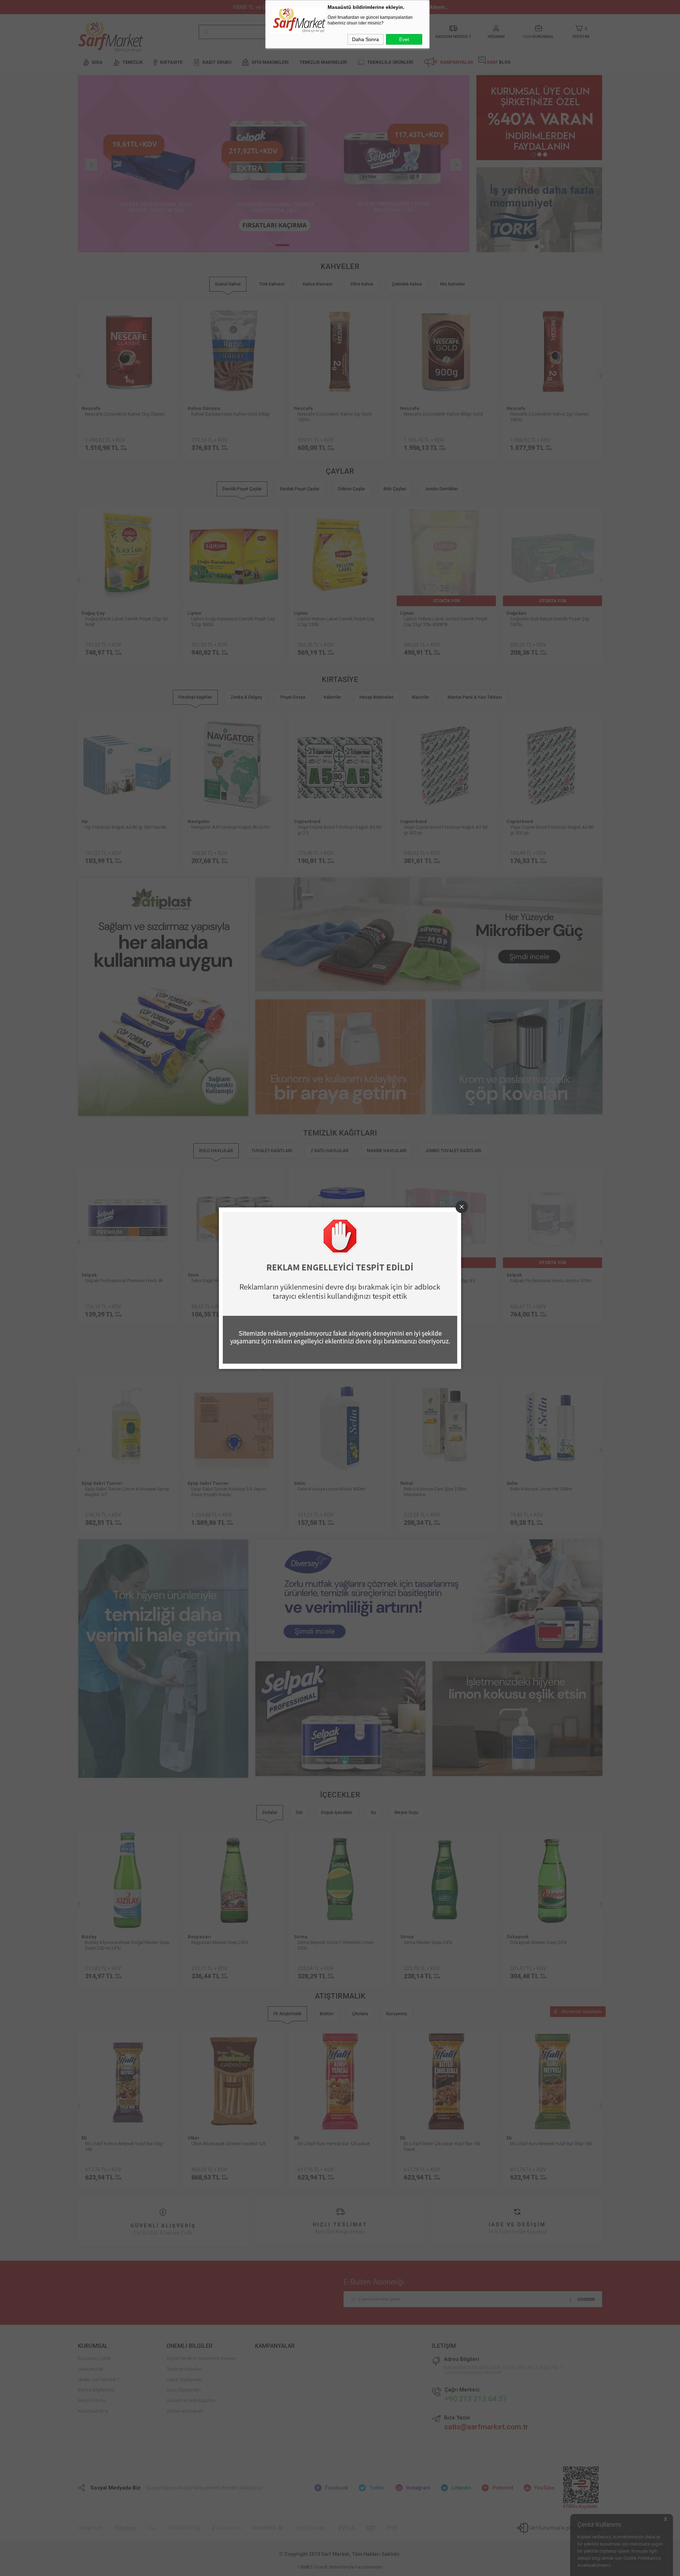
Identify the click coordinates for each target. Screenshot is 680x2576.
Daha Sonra (365, 39)
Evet (404, 39)
